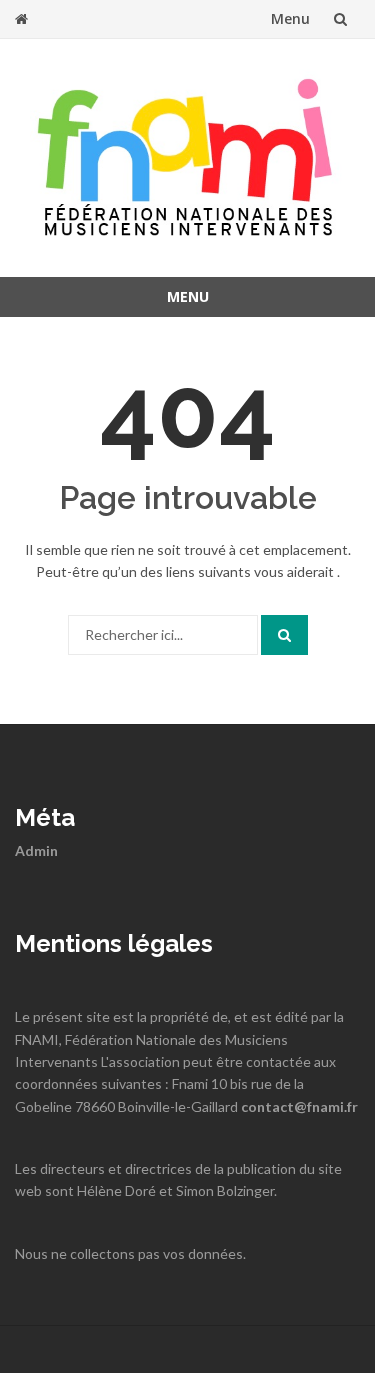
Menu (290, 18)
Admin (36, 850)
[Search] (284, 635)
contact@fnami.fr (299, 1106)
